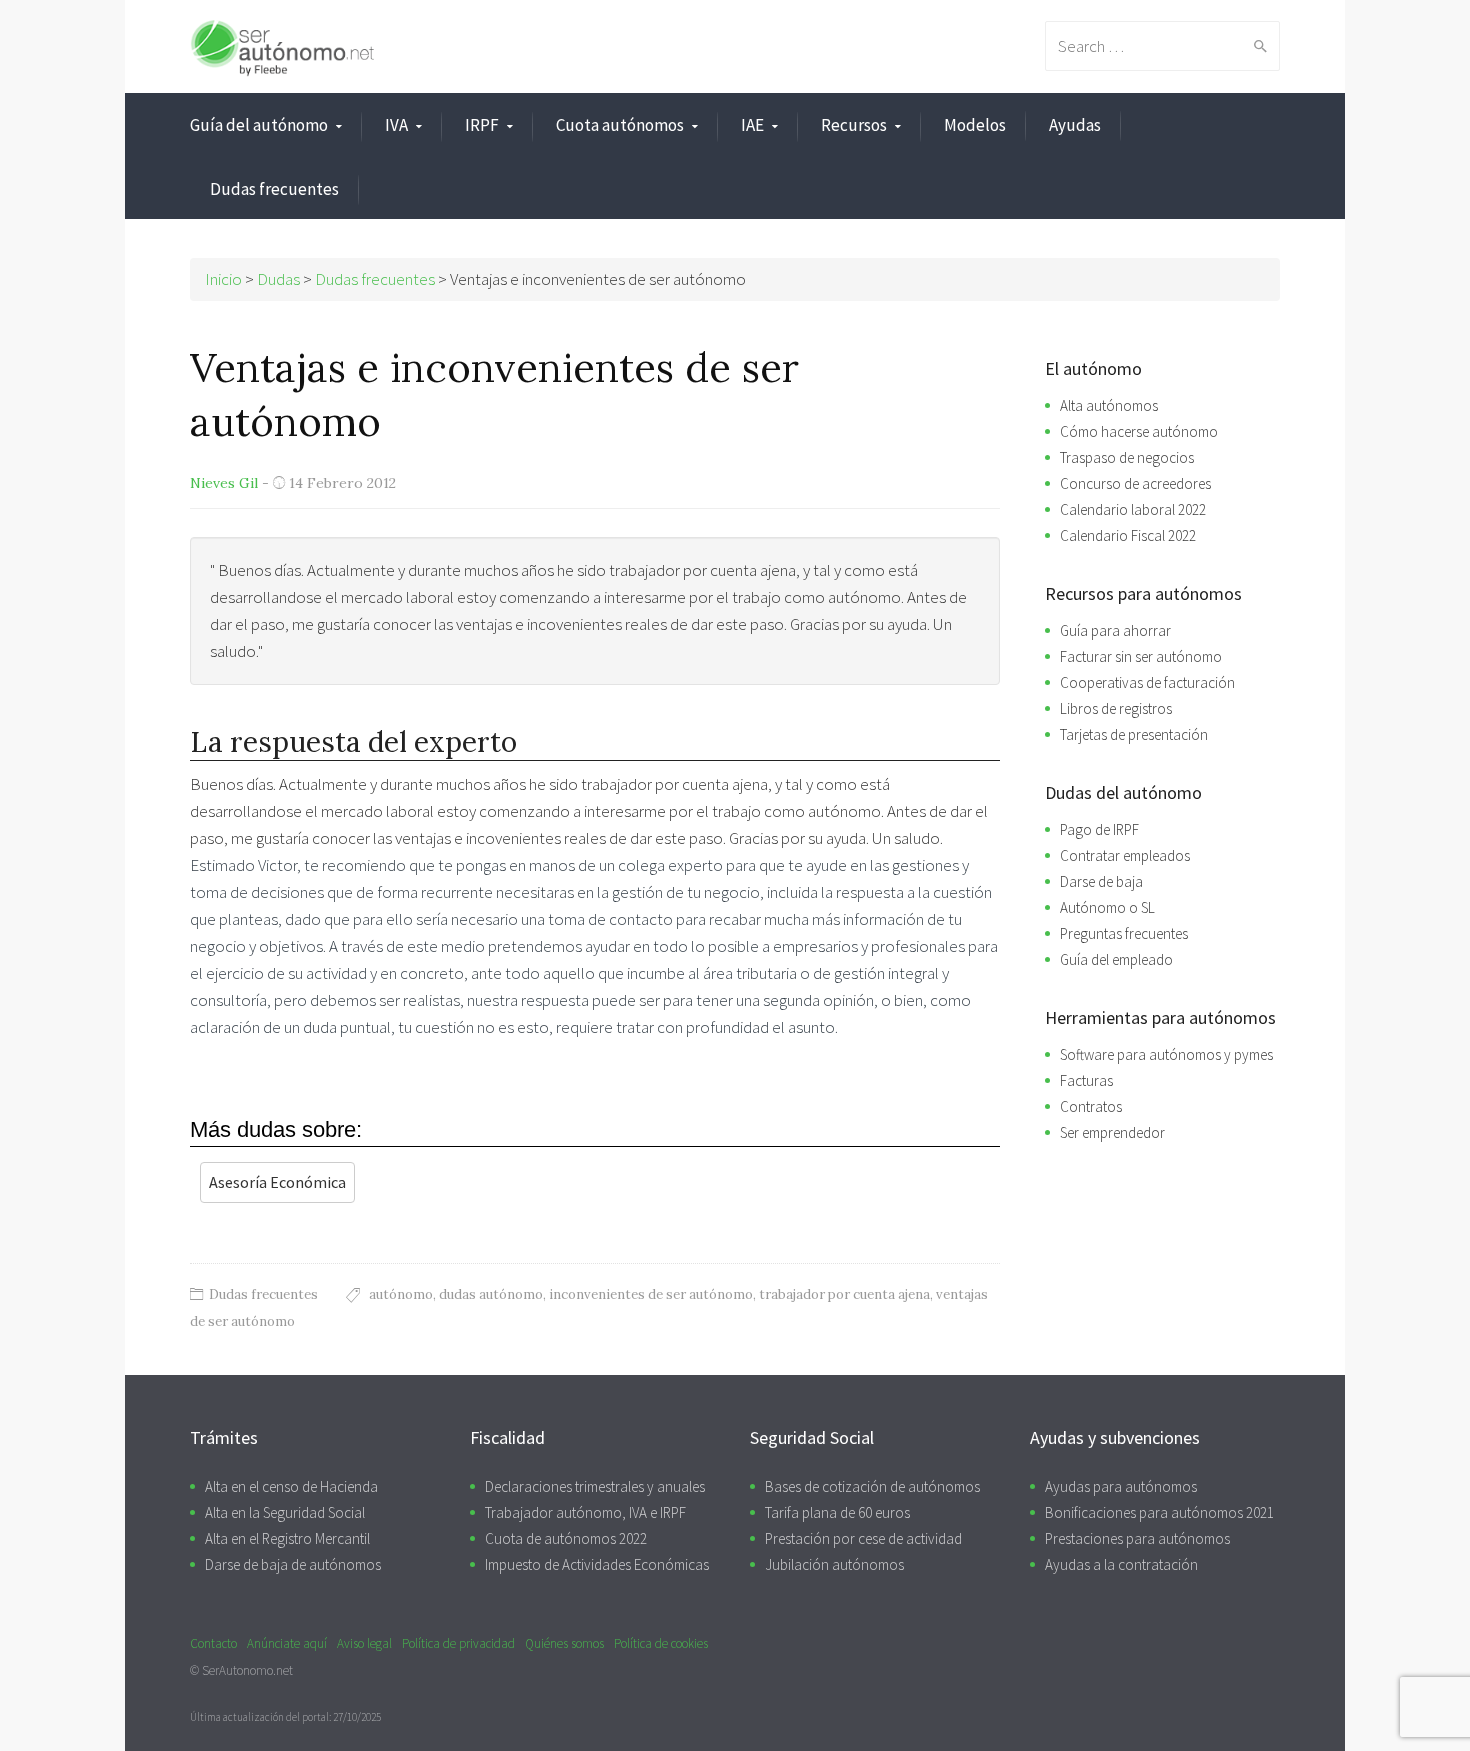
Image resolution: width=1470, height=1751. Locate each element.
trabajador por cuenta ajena (844, 1294)
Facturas (1086, 1080)
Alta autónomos (1109, 405)
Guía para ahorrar (1115, 630)
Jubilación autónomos (834, 1564)
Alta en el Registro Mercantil (287, 1538)
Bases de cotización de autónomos (872, 1486)
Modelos (975, 125)
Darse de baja (1101, 881)
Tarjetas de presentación (1134, 734)
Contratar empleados (1125, 855)
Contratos (1091, 1106)
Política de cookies (661, 1643)
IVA (396, 125)
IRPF (482, 125)
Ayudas (1075, 125)
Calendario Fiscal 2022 (1128, 535)
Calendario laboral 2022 (1133, 509)
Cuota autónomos (620, 125)
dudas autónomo (491, 1294)
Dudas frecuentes (274, 189)
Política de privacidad (458, 1643)
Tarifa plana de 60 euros (837, 1512)
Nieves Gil (224, 483)
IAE (752, 125)
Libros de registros (1116, 708)
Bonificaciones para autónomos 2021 (1159, 1512)
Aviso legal (364, 1643)
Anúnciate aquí (287, 1643)
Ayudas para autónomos (1121, 1486)
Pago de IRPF (1099, 829)
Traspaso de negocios (1127, 457)
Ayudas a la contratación (1121, 1564)
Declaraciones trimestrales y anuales (595, 1486)
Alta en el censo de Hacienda (291, 1486)
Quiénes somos (564, 1643)
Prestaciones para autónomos (1137, 1538)
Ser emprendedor (1112, 1132)
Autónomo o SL (1107, 907)
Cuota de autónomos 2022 (566, 1538)
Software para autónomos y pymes (1166, 1054)
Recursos (854, 125)
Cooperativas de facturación (1147, 682)
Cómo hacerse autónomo (1139, 431)
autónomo (401, 1294)
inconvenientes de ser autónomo (651, 1294)
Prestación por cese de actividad (863, 1538)
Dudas (278, 279)
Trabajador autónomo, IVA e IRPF (585, 1512)
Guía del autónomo (259, 125)
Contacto (213, 1643)
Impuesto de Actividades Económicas (597, 1564)
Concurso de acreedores (1135, 483)
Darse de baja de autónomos (293, 1564)
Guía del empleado (1116, 959)
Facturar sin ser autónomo (1141, 656)
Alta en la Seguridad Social (285, 1512)
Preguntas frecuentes (1124, 933)
